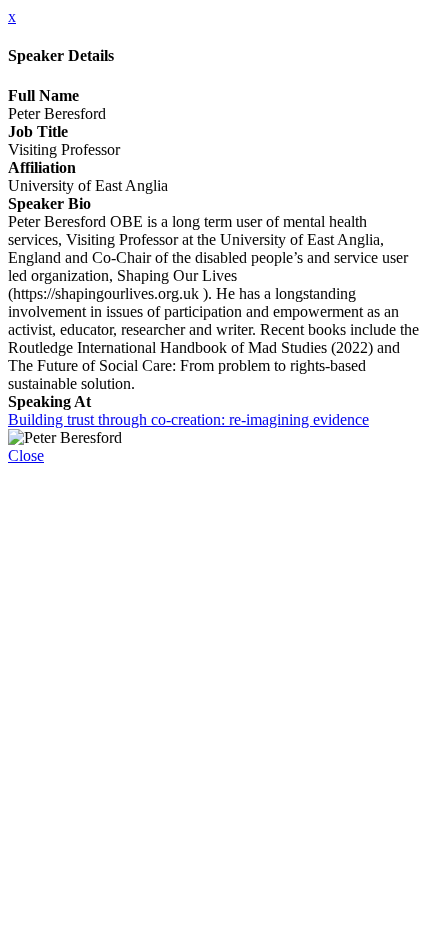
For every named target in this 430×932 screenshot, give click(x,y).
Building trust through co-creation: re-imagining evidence (188, 419)
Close (26, 455)
